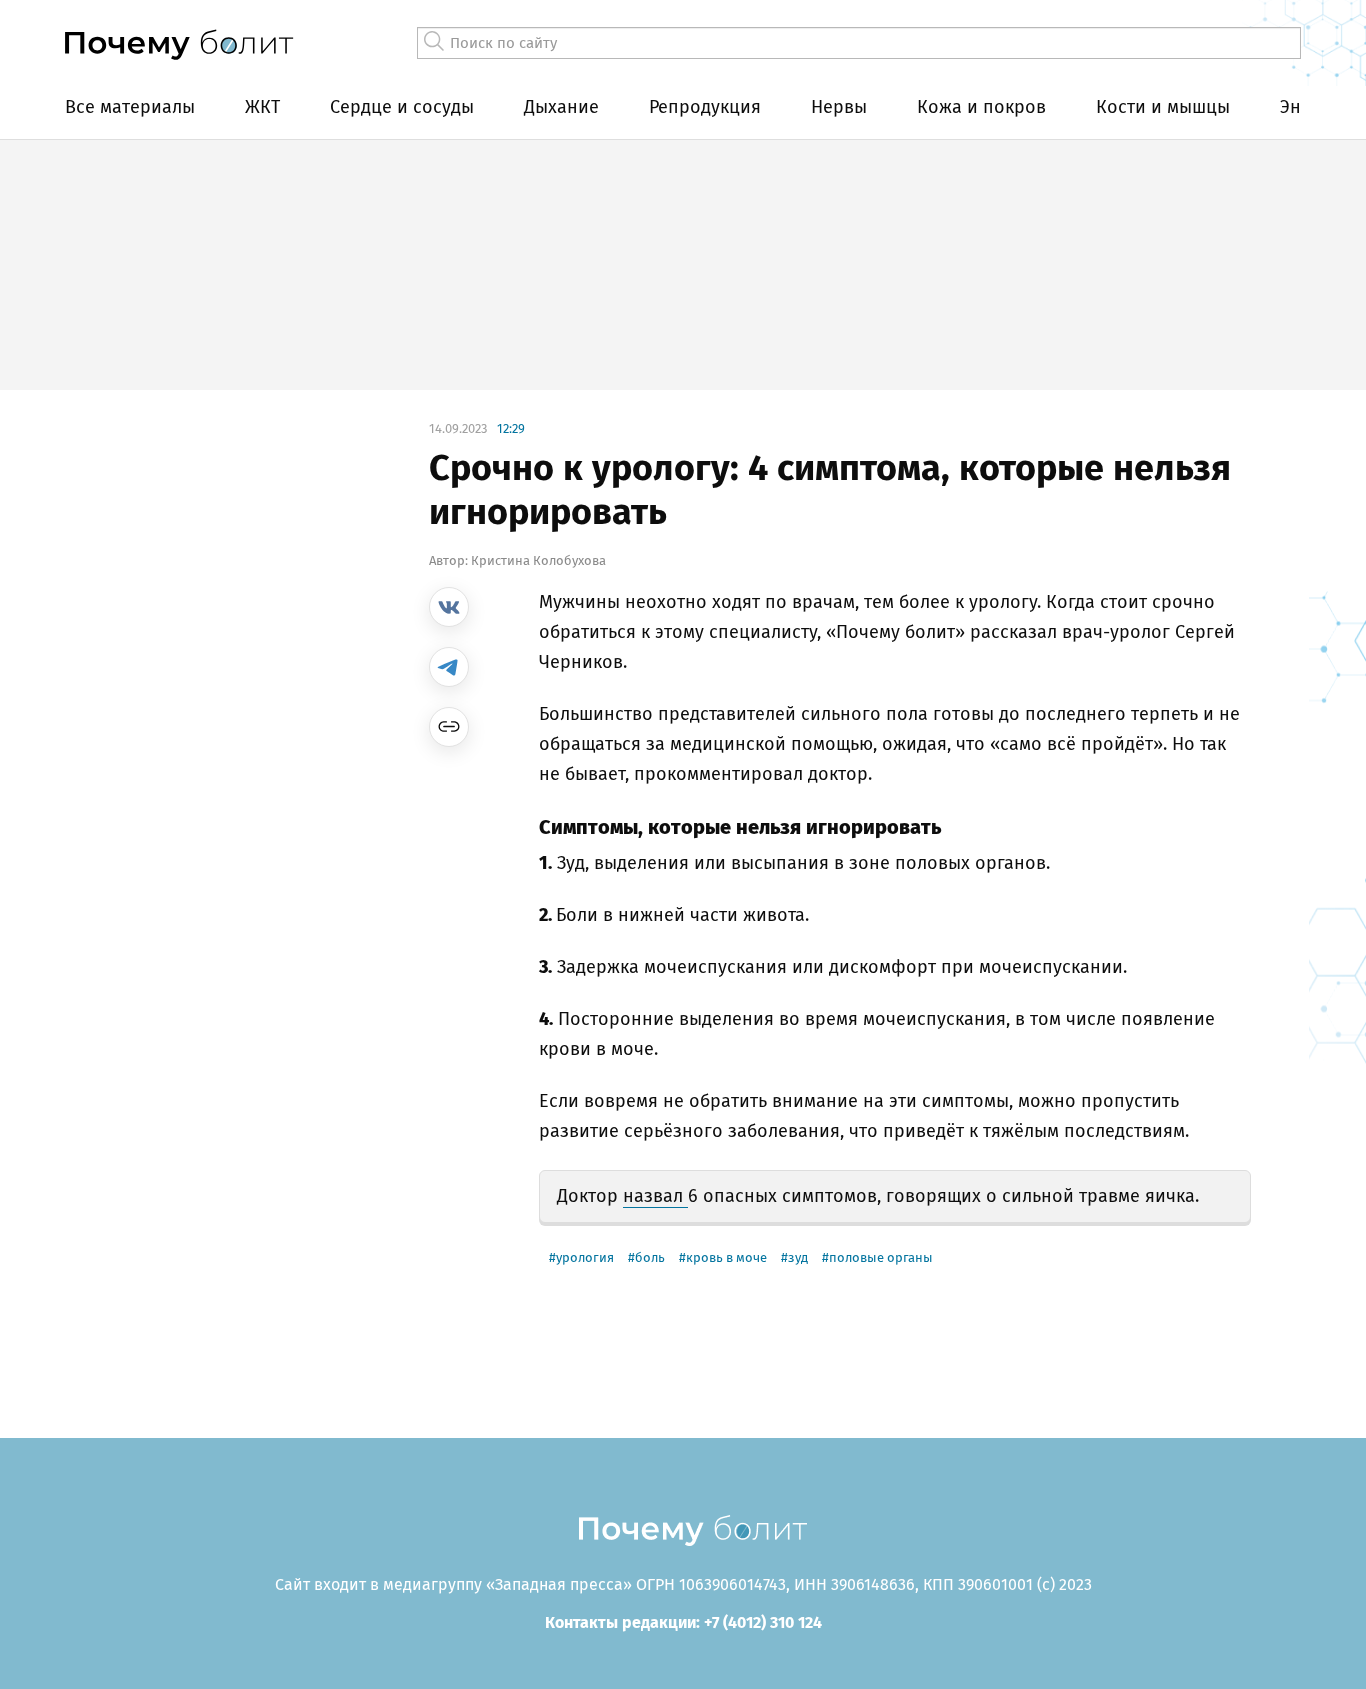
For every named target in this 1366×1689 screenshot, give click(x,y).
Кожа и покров (981, 107)
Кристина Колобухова (538, 560)
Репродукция (705, 107)
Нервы (839, 107)
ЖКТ (262, 107)
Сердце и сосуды (402, 107)
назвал (655, 1196)
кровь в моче (726, 1257)
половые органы (881, 1257)
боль (650, 1257)
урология (585, 1257)
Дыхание (561, 107)
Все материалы (130, 107)
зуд (798, 1257)
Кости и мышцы (1163, 107)
